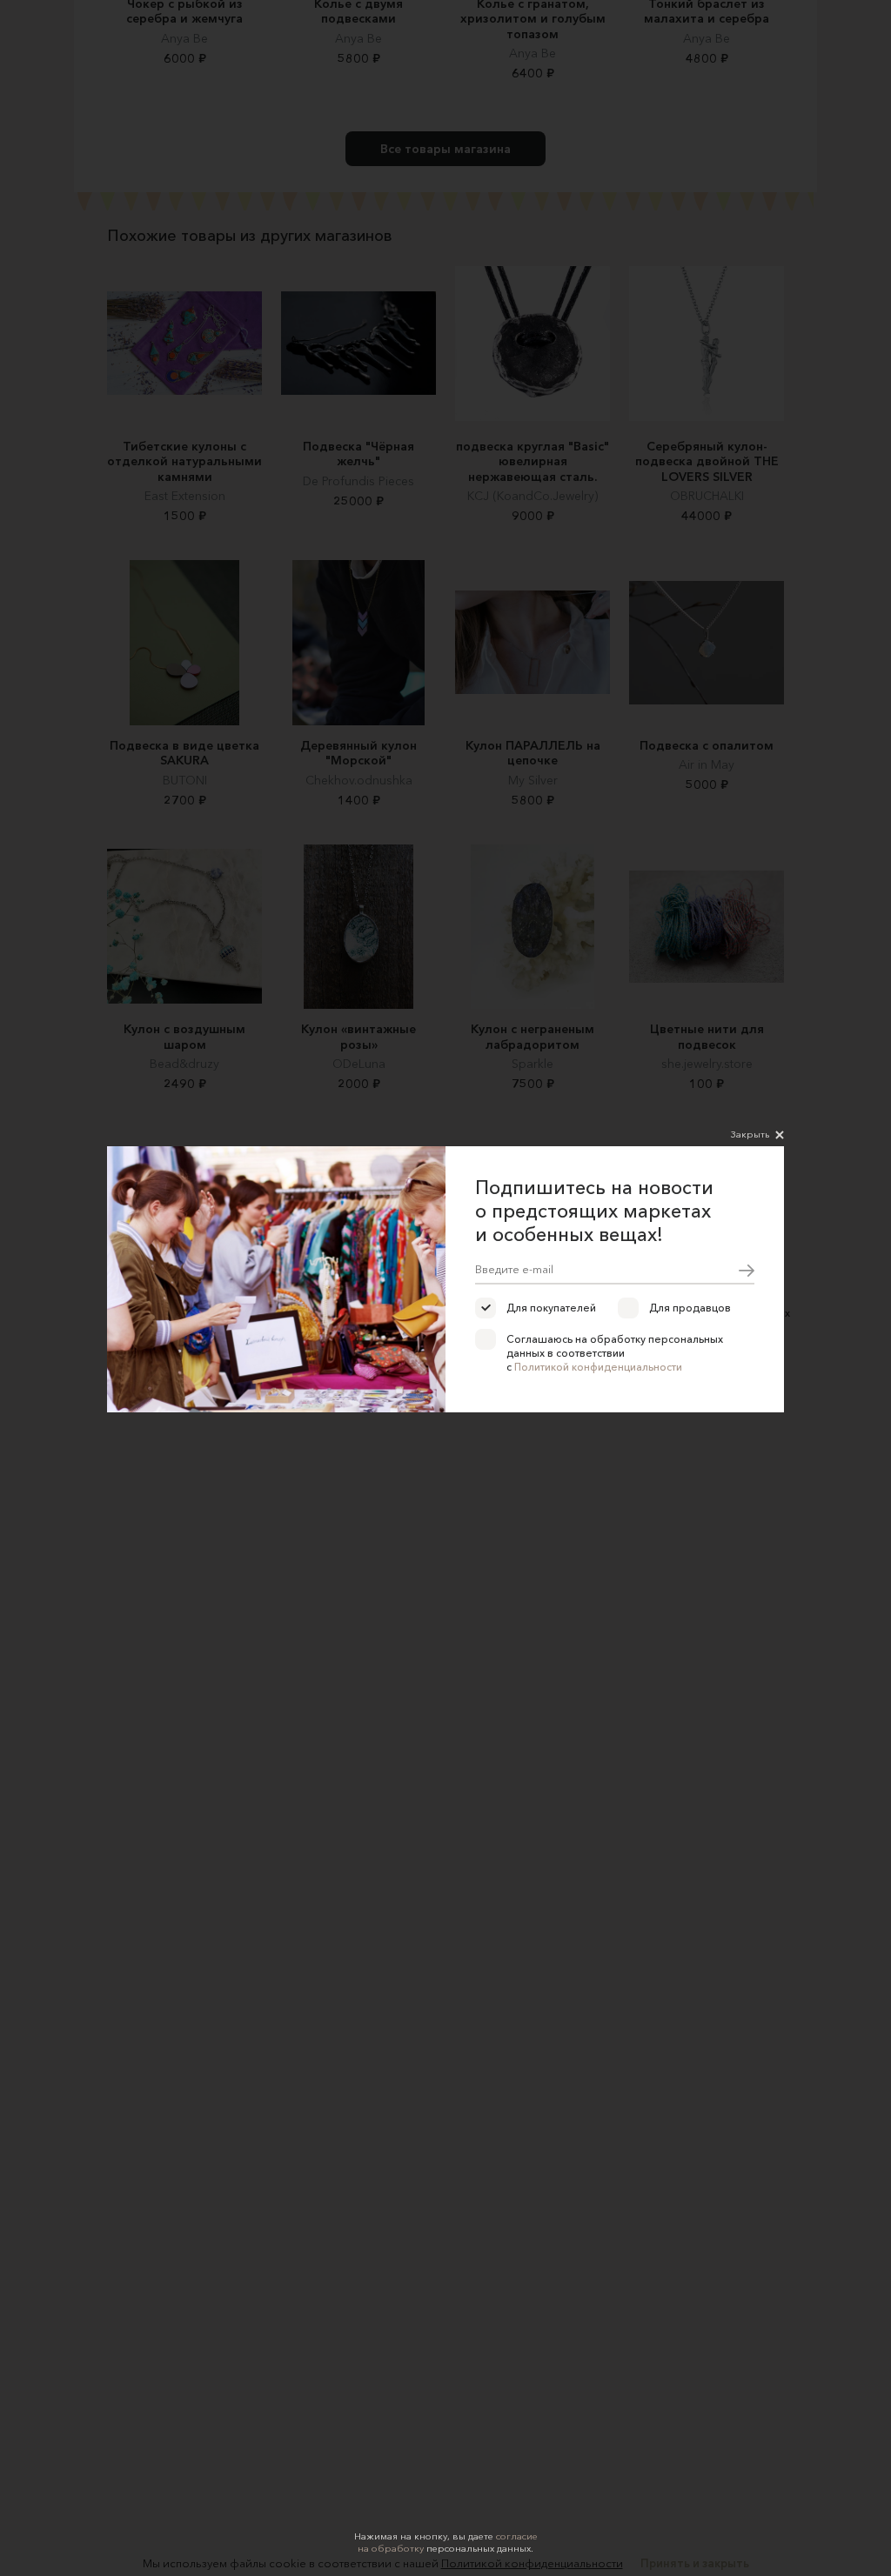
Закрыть (750, 1134)
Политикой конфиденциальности (598, 1367)
